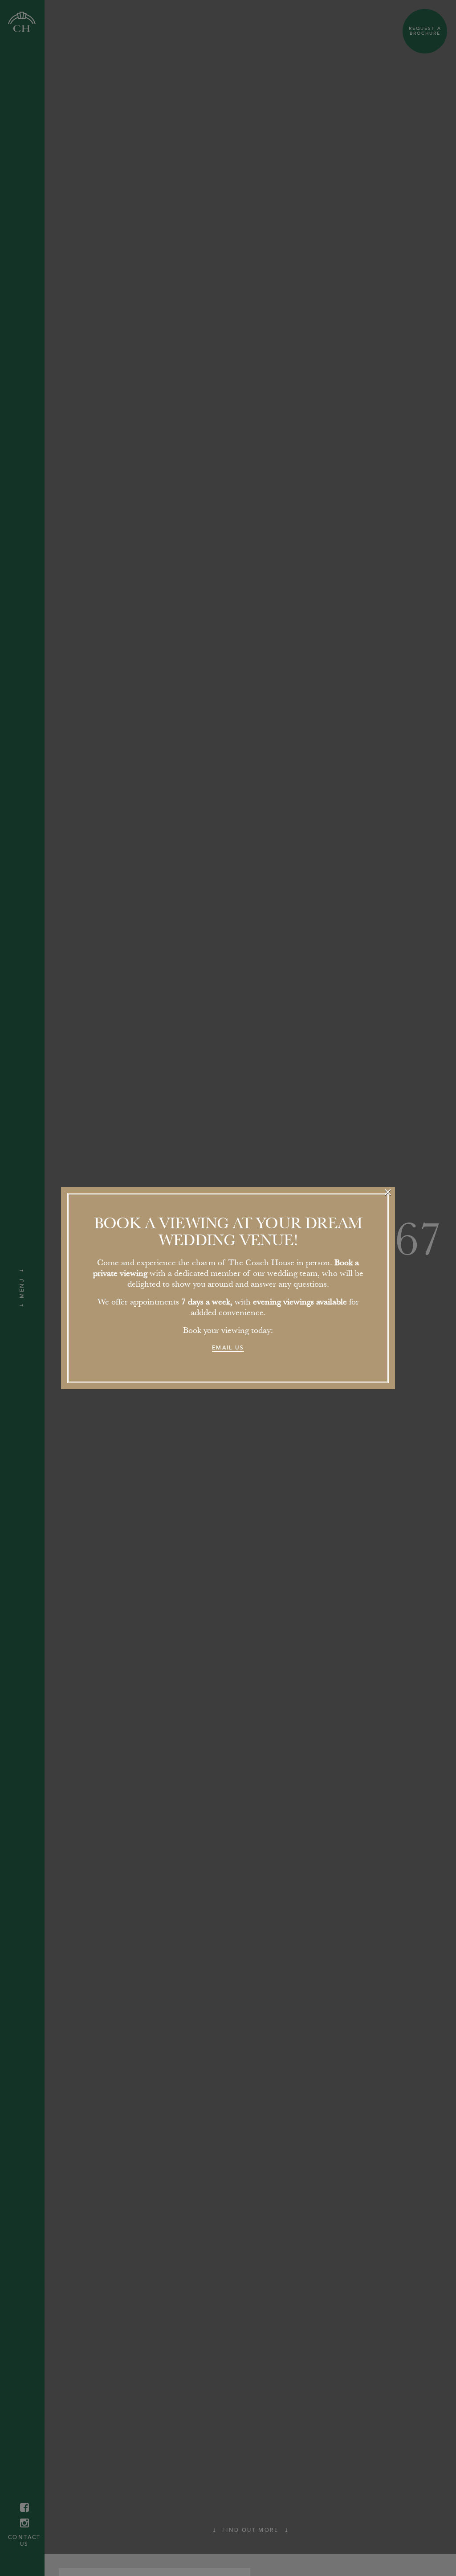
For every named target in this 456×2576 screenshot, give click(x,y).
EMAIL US (228, 1348)
